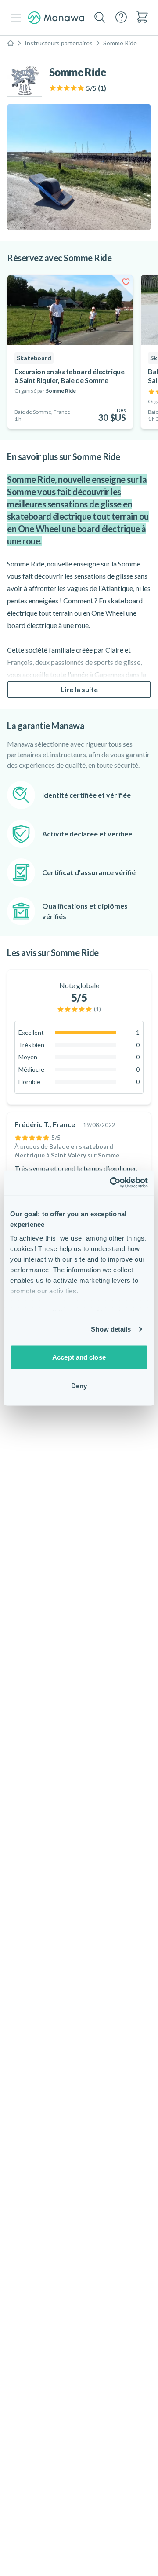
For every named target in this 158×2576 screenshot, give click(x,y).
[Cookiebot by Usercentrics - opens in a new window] (111, 1183)
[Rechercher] (100, 18)
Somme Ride (120, 43)
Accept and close (79, 1357)
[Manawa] (56, 18)
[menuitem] (142, 17)
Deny (79, 1386)
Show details (111, 1329)
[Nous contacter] (121, 17)
